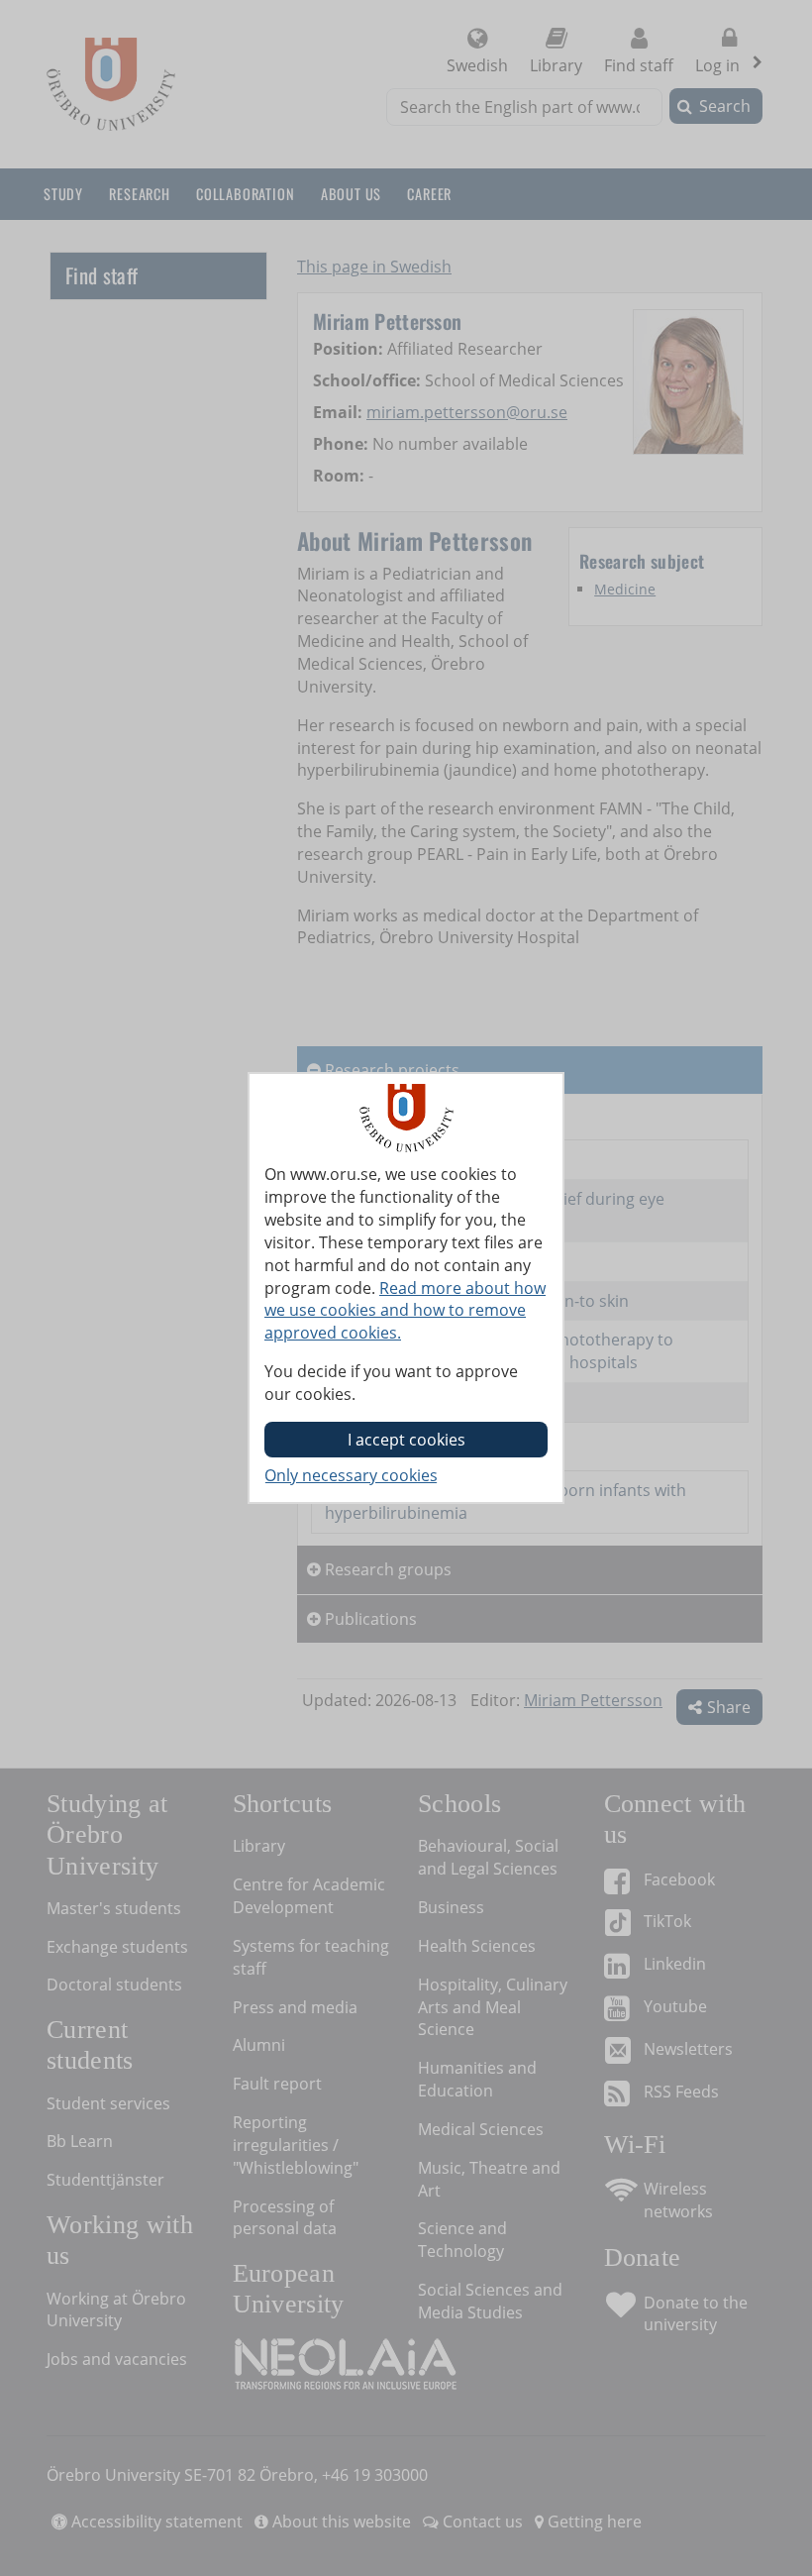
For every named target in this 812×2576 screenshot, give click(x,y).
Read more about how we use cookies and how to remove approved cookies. (405, 1311)
